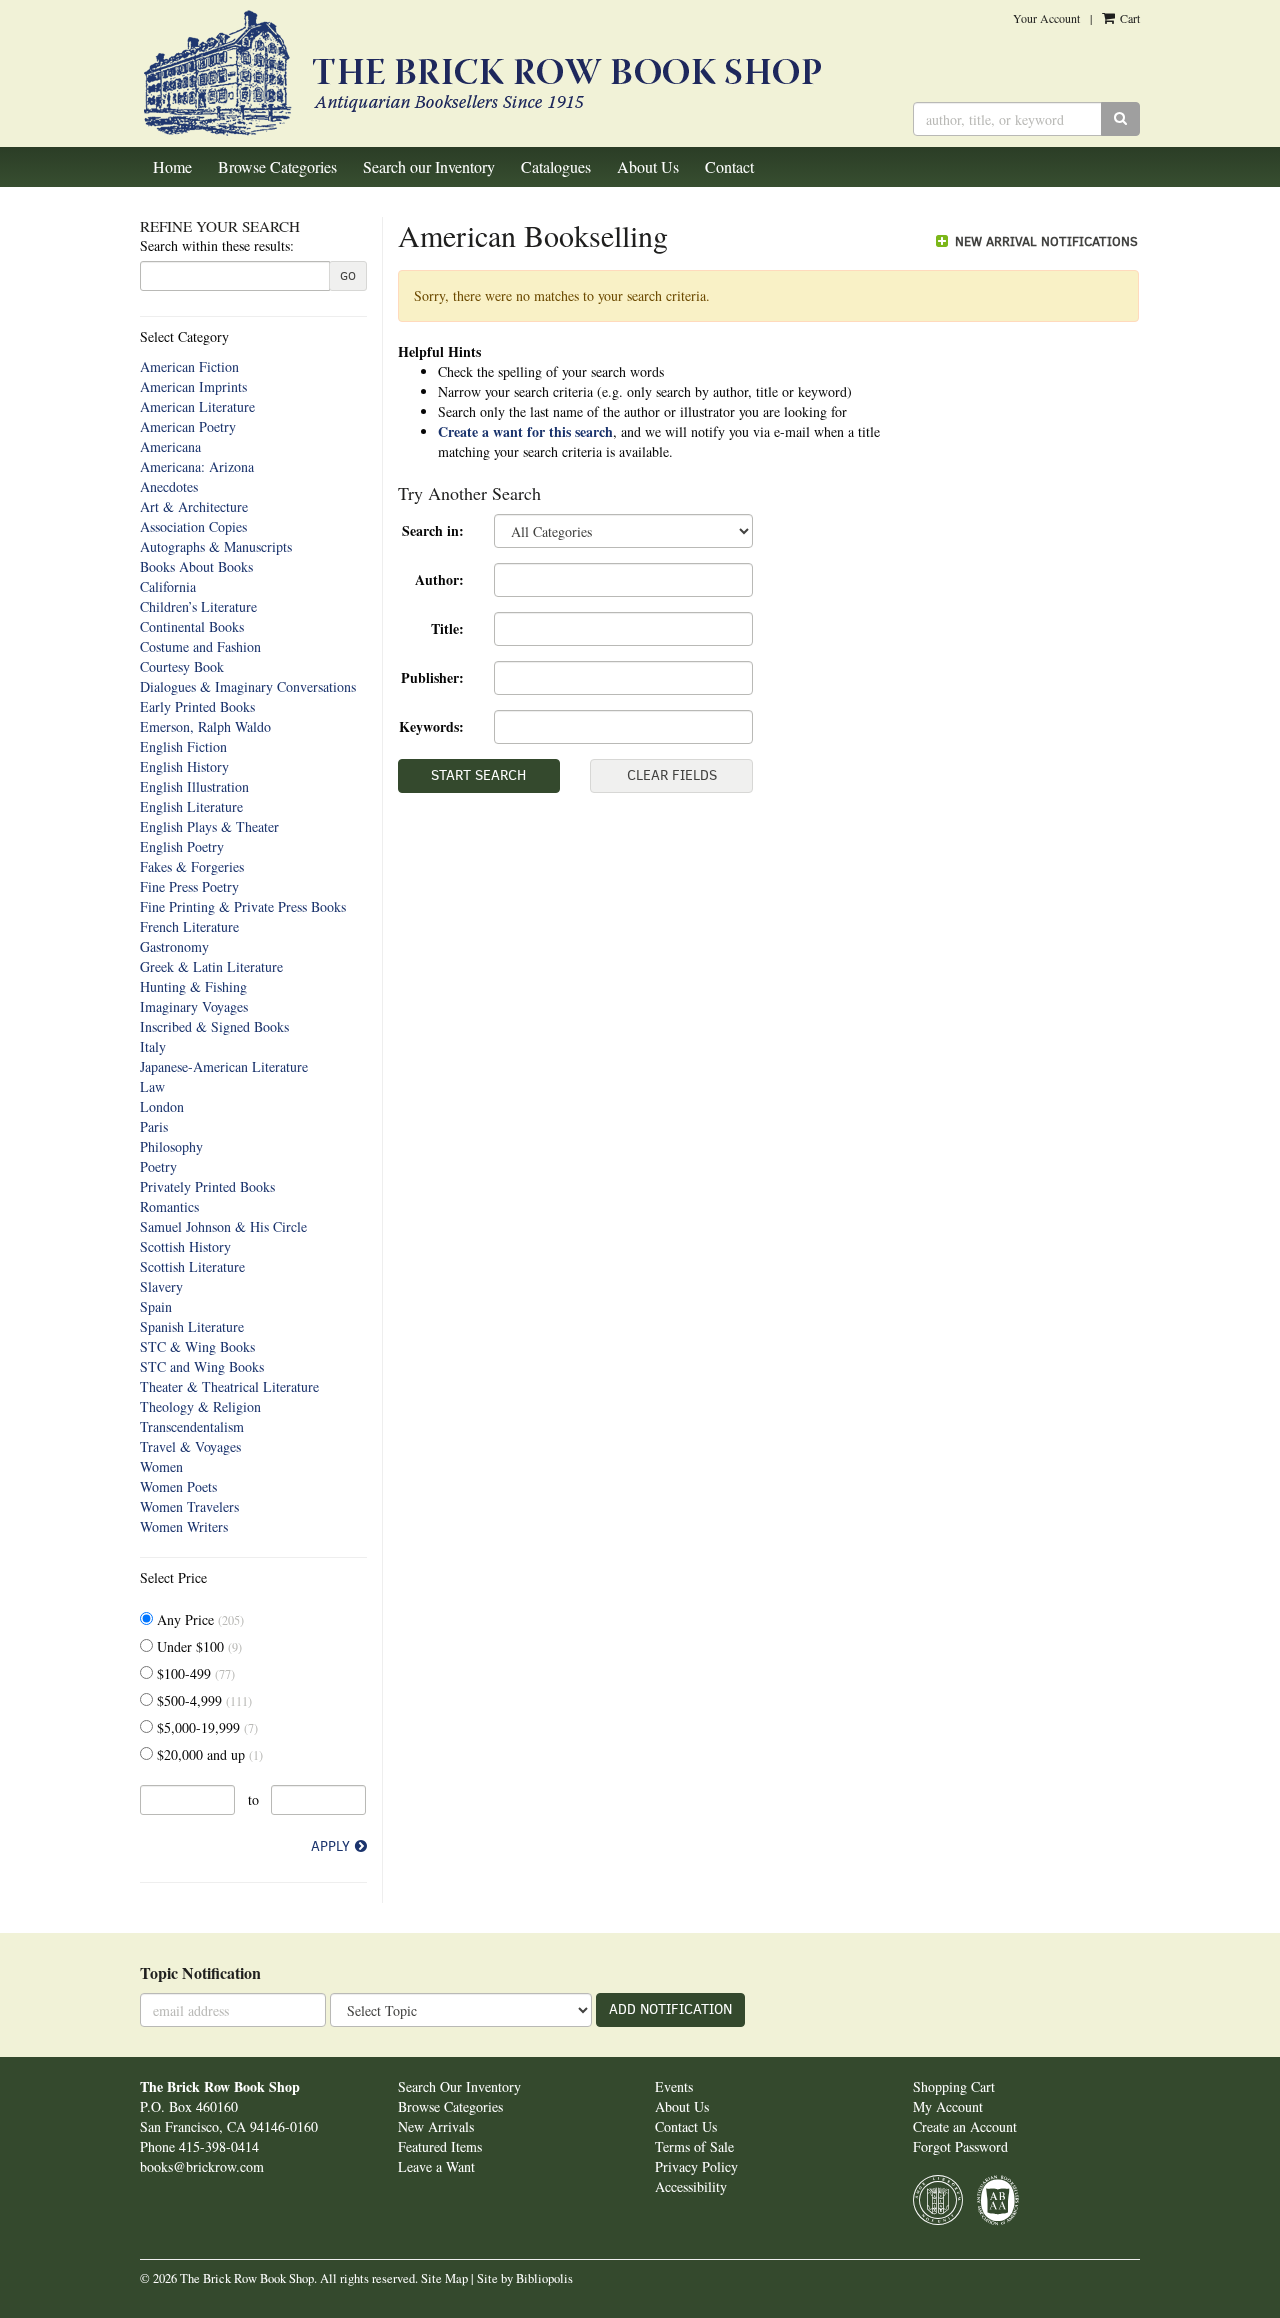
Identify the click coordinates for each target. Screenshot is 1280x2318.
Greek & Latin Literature (211, 966)
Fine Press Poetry (189, 886)
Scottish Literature (192, 1266)
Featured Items (440, 2146)
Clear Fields (672, 775)
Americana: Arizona (197, 466)
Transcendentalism (192, 1426)
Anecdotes (169, 486)
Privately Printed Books (207, 1186)
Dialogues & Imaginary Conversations (248, 686)
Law (152, 1086)
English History (184, 766)
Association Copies (193, 526)
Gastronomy (174, 946)
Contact (729, 166)
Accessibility (691, 2186)
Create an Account (965, 2126)
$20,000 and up (208, 1754)
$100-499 (194, 1673)
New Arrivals (436, 2126)
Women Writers (184, 1526)
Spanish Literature (192, 1326)
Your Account (1046, 18)
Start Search (478, 775)
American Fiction (189, 366)
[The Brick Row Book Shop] (511, 73)
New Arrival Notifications (1044, 241)
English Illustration (194, 786)
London (162, 1106)
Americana (170, 446)
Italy (153, 1046)
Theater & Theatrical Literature (229, 1386)
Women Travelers (189, 1506)
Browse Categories (277, 166)
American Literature (197, 406)
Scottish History (185, 1246)
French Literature (189, 926)
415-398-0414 (219, 2146)
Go (348, 276)
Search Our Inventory (459, 2086)
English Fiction (183, 746)
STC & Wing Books (197, 1346)
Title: (447, 628)
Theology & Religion (200, 1406)
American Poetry (188, 426)
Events (674, 2086)
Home (172, 166)
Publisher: (432, 677)
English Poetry (182, 846)
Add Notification (670, 2009)
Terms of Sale (694, 2146)
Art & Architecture (194, 506)
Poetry (158, 1166)
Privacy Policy (696, 2166)
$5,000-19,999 (205, 1727)
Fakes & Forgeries (192, 866)
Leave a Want (436, 2166)
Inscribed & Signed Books (214, 1026)
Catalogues (556, 166)
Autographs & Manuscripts (216, 546)
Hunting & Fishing (193, 986)
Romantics (169, 1206)
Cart (1128, 18)
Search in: (433, 530)
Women (161, 1466)
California (168, 586)
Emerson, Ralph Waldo (205, 726)
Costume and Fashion (200, 646)
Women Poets (178, 1486)
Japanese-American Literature (224, 1066)
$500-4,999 (202, 1700)
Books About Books (196, 566)
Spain (156, 1306)
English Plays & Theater (209, 826)
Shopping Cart (954, 2086)
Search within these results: (217, 245)
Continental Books (192, 626)
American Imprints (193, 386)
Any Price (198, 1619)
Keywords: (431, 726)
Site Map (444, 2278)
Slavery (161, 1286)
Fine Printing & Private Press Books (243, 906)
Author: (439, 579)
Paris (154, 1126)
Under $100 (197, 1646)
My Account (948, 2106)
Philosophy (171, 1146)
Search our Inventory (429, 166)
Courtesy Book (182, 666)
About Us (648, 166)
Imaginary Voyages (194, 1006)
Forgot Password (960, 2146)
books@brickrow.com (202, 2166)
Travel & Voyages (190, 1446)
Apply (330, 1846)
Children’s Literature (198, 606)
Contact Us (686, 2126)
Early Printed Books (197, 706)
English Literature (191, 806)
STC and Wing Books (202, 1366)
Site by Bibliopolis (525, 2278)
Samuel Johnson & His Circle (223, 1226)
